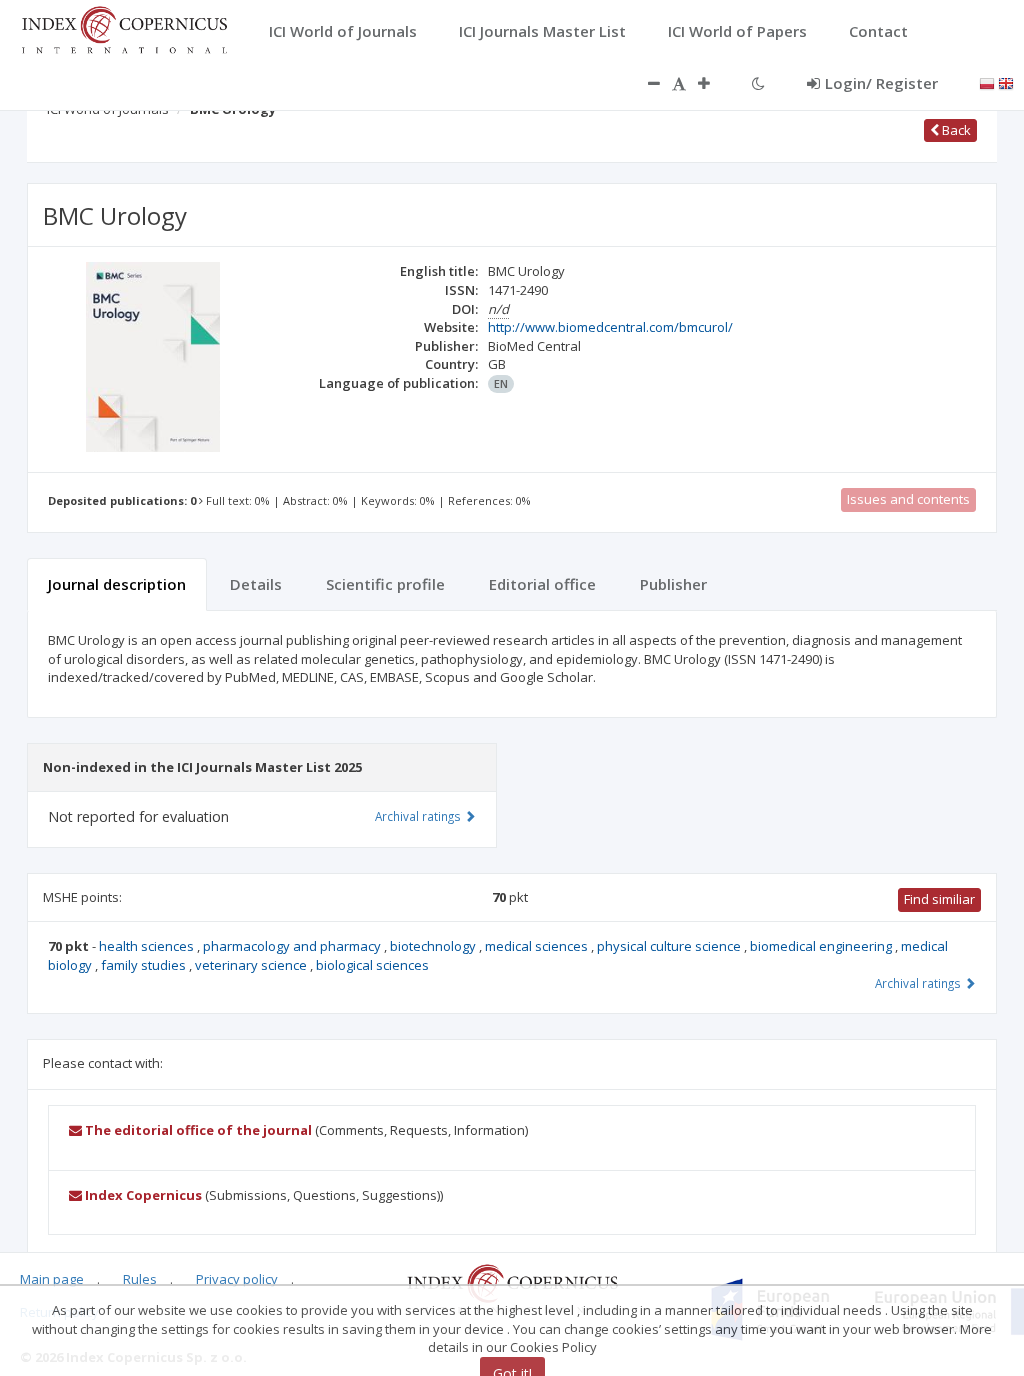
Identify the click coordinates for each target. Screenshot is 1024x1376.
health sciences (148, 946)
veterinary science (252, 965)
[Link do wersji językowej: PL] (987, 82)
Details (256, 584)
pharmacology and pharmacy (293, 946)
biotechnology (434, 946)
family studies (145, 965)
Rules (140, 1279)
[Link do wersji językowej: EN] (1006, 82)
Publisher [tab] (673, 584)
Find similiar (939, 899)
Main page (52, 1279)
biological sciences (372, 965)
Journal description (117, 584)
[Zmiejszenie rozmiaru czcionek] (644, 83)
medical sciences (538, 946)
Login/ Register (881, 83)
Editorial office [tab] (542, 584)
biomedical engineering (822, 946)
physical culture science (670, 946)
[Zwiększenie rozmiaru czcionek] (714, 83)
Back (955, 130)
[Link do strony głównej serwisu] (124, 28)
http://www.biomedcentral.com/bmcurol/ (610, 327)
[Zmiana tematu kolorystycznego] (758, 83)
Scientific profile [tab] (385, 584)
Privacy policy (237, 1279)
